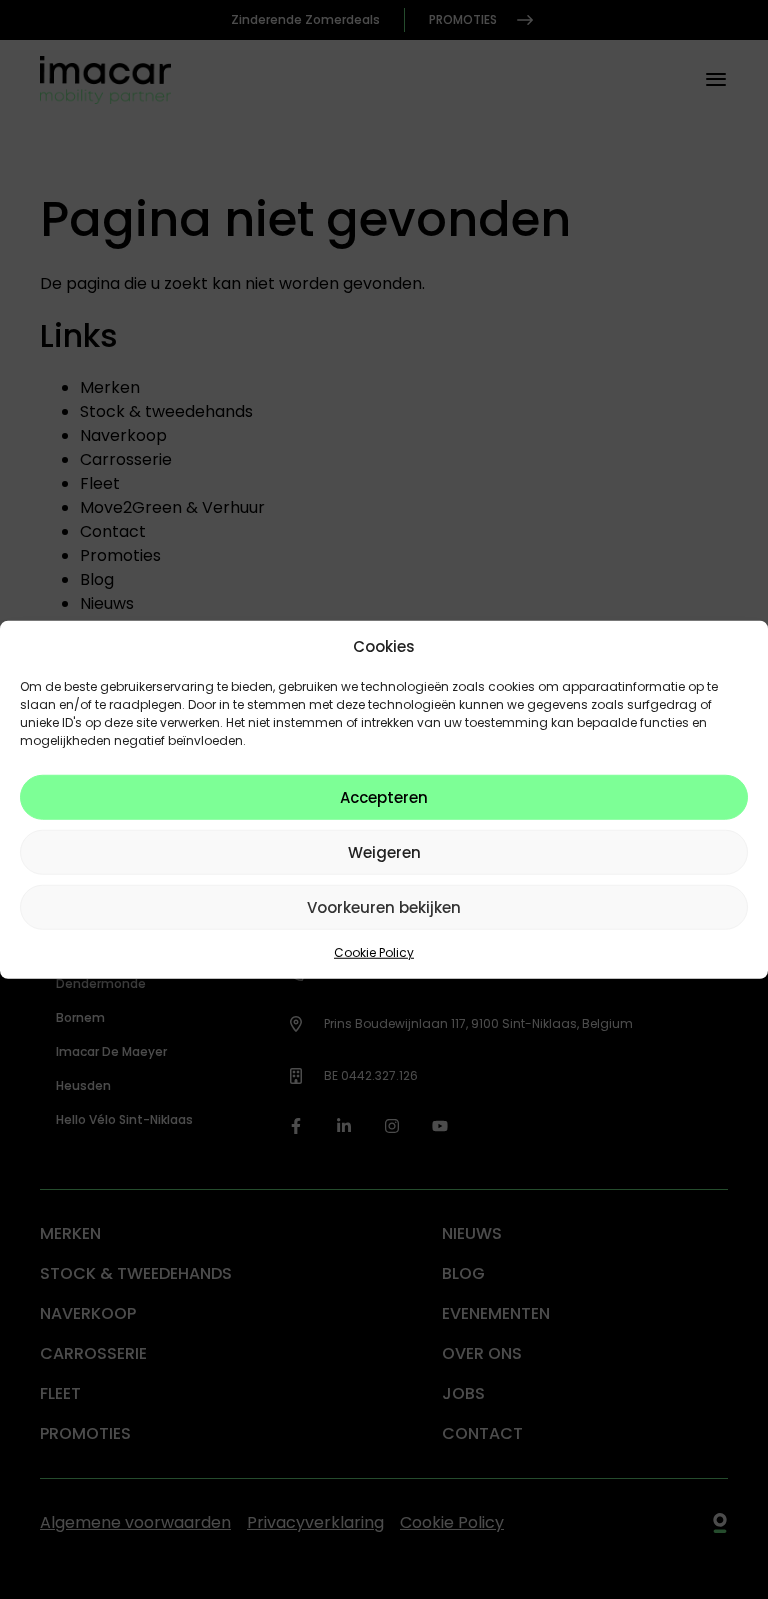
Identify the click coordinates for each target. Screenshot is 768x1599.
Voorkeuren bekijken (384, 906)
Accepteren (384, 796)
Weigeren (384, 851)
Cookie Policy (374, 952)
